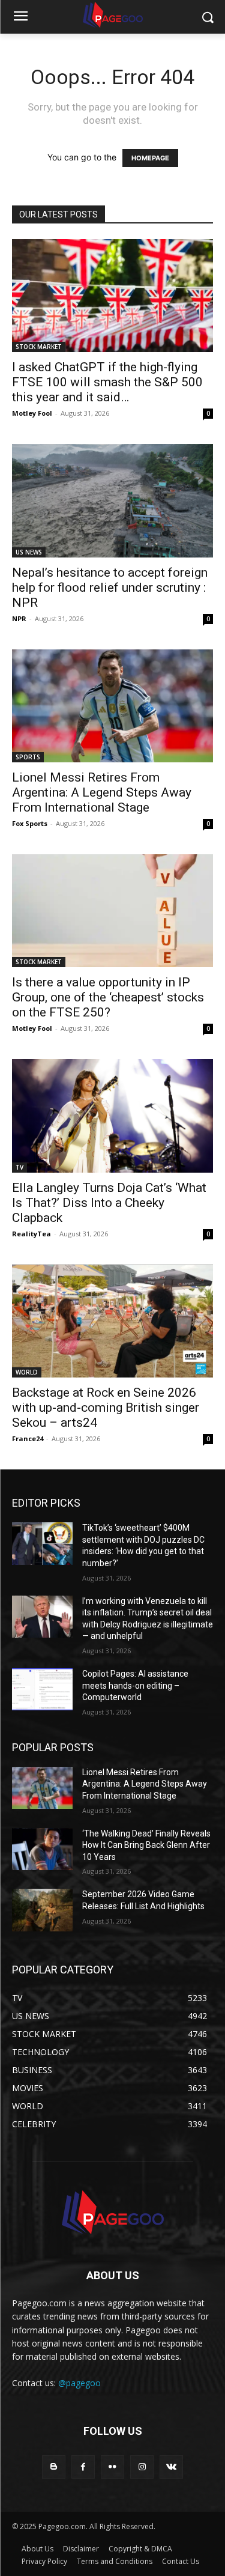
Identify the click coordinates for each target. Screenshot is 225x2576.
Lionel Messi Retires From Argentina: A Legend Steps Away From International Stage (102, 792)
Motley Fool (32, 413)
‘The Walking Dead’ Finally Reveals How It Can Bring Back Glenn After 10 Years (146, 1845)
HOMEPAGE (150, 158)
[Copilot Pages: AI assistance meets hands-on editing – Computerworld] (42, 1689)
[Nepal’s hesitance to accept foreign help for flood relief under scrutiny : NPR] (112, 501)
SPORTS (28, 757)
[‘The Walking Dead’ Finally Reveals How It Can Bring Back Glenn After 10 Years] (42, 1849)
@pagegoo (79, 2383)
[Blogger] (54, 2467)
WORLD (27, 1372)
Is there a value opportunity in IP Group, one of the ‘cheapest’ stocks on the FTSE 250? (108, 997)
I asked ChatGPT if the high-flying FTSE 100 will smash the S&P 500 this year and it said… (107, 382)
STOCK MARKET (39, 347)
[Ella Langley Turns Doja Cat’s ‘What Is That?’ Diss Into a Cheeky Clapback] (112, 1116)
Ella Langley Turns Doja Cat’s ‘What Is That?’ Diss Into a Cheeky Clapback (109, 1203)
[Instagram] (142, 2467)
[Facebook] (83, 2467)
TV (19, 1167)
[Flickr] (112, 2467)
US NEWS (29, 552)
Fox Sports (30, 823)
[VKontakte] (171, 2467)
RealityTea (31, 1234)
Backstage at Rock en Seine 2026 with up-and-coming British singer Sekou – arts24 (106, 1408)
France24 (28, 1438)
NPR (19, 618)
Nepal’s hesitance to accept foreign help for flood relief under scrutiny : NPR (110, 588)
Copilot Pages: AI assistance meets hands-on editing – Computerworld (135, 1685)
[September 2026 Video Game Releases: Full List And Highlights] (42, 1910)
